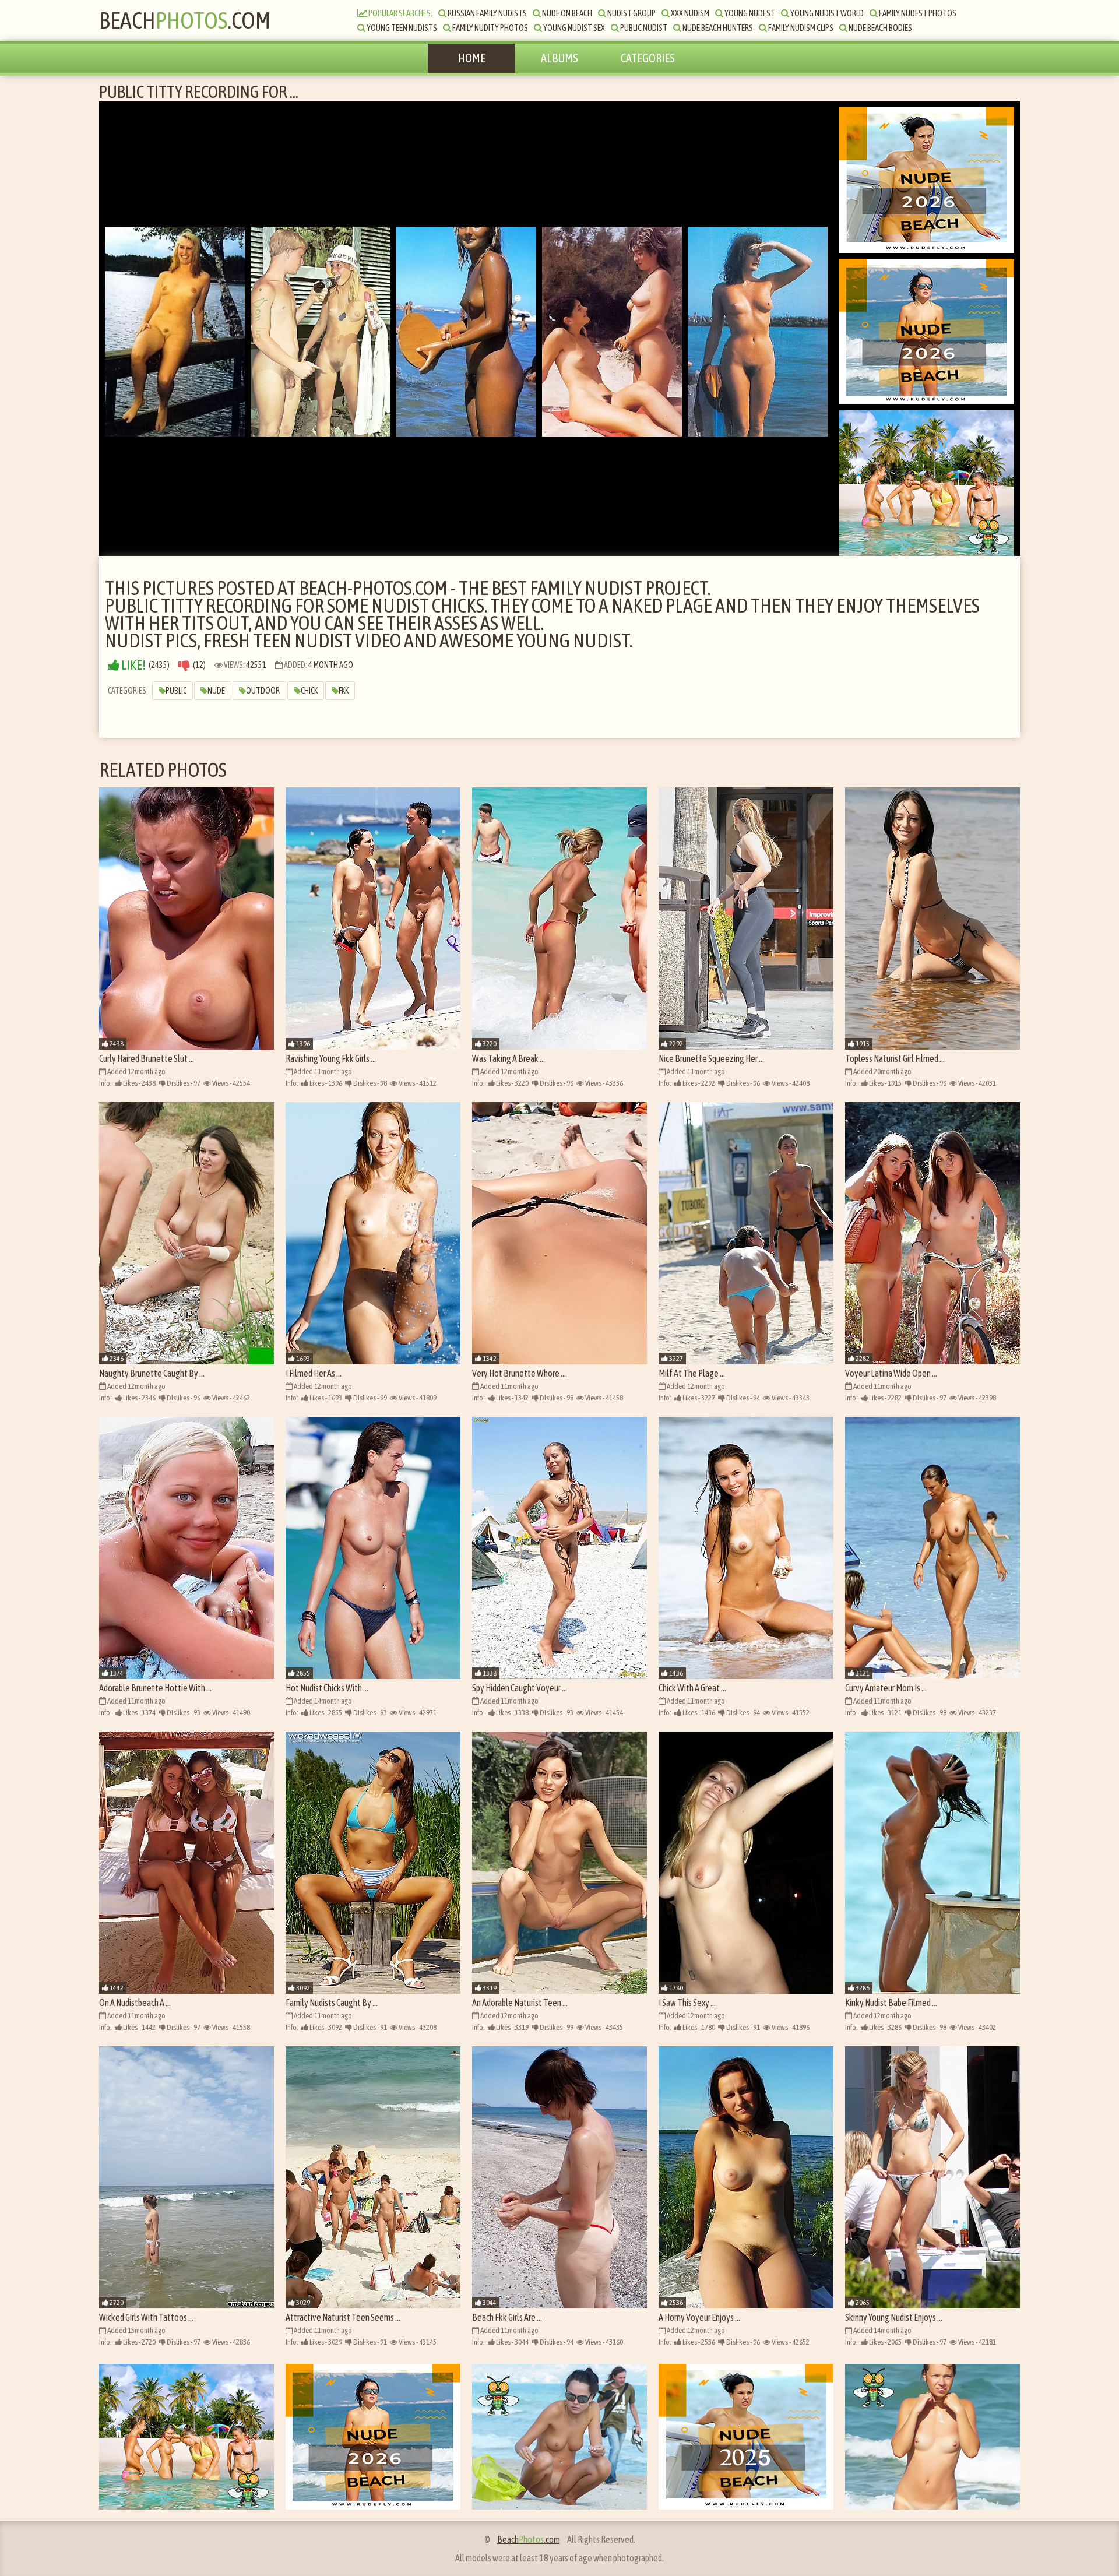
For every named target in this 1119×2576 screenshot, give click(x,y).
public (176, 691)
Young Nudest (749, 13)
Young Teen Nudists (401, 28)
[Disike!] (184, 665)
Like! (133, 665)
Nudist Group (631, 13)
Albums (559, 58)
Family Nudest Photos (917, 13)
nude (216, 691)
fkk (344, 691)
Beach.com (185, 20)
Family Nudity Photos (490, 28)
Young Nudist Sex (573, 28)
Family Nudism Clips (800, 28)
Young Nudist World (826, 13)
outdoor (263, 691)
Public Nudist (643, 28)
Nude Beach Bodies (880, 28)
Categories (648, 58)
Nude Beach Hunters (717, 28)
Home (472, 58)
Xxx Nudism (689, 13)
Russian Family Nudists (487, 13)
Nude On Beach (566, 13)
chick (309, 691)
